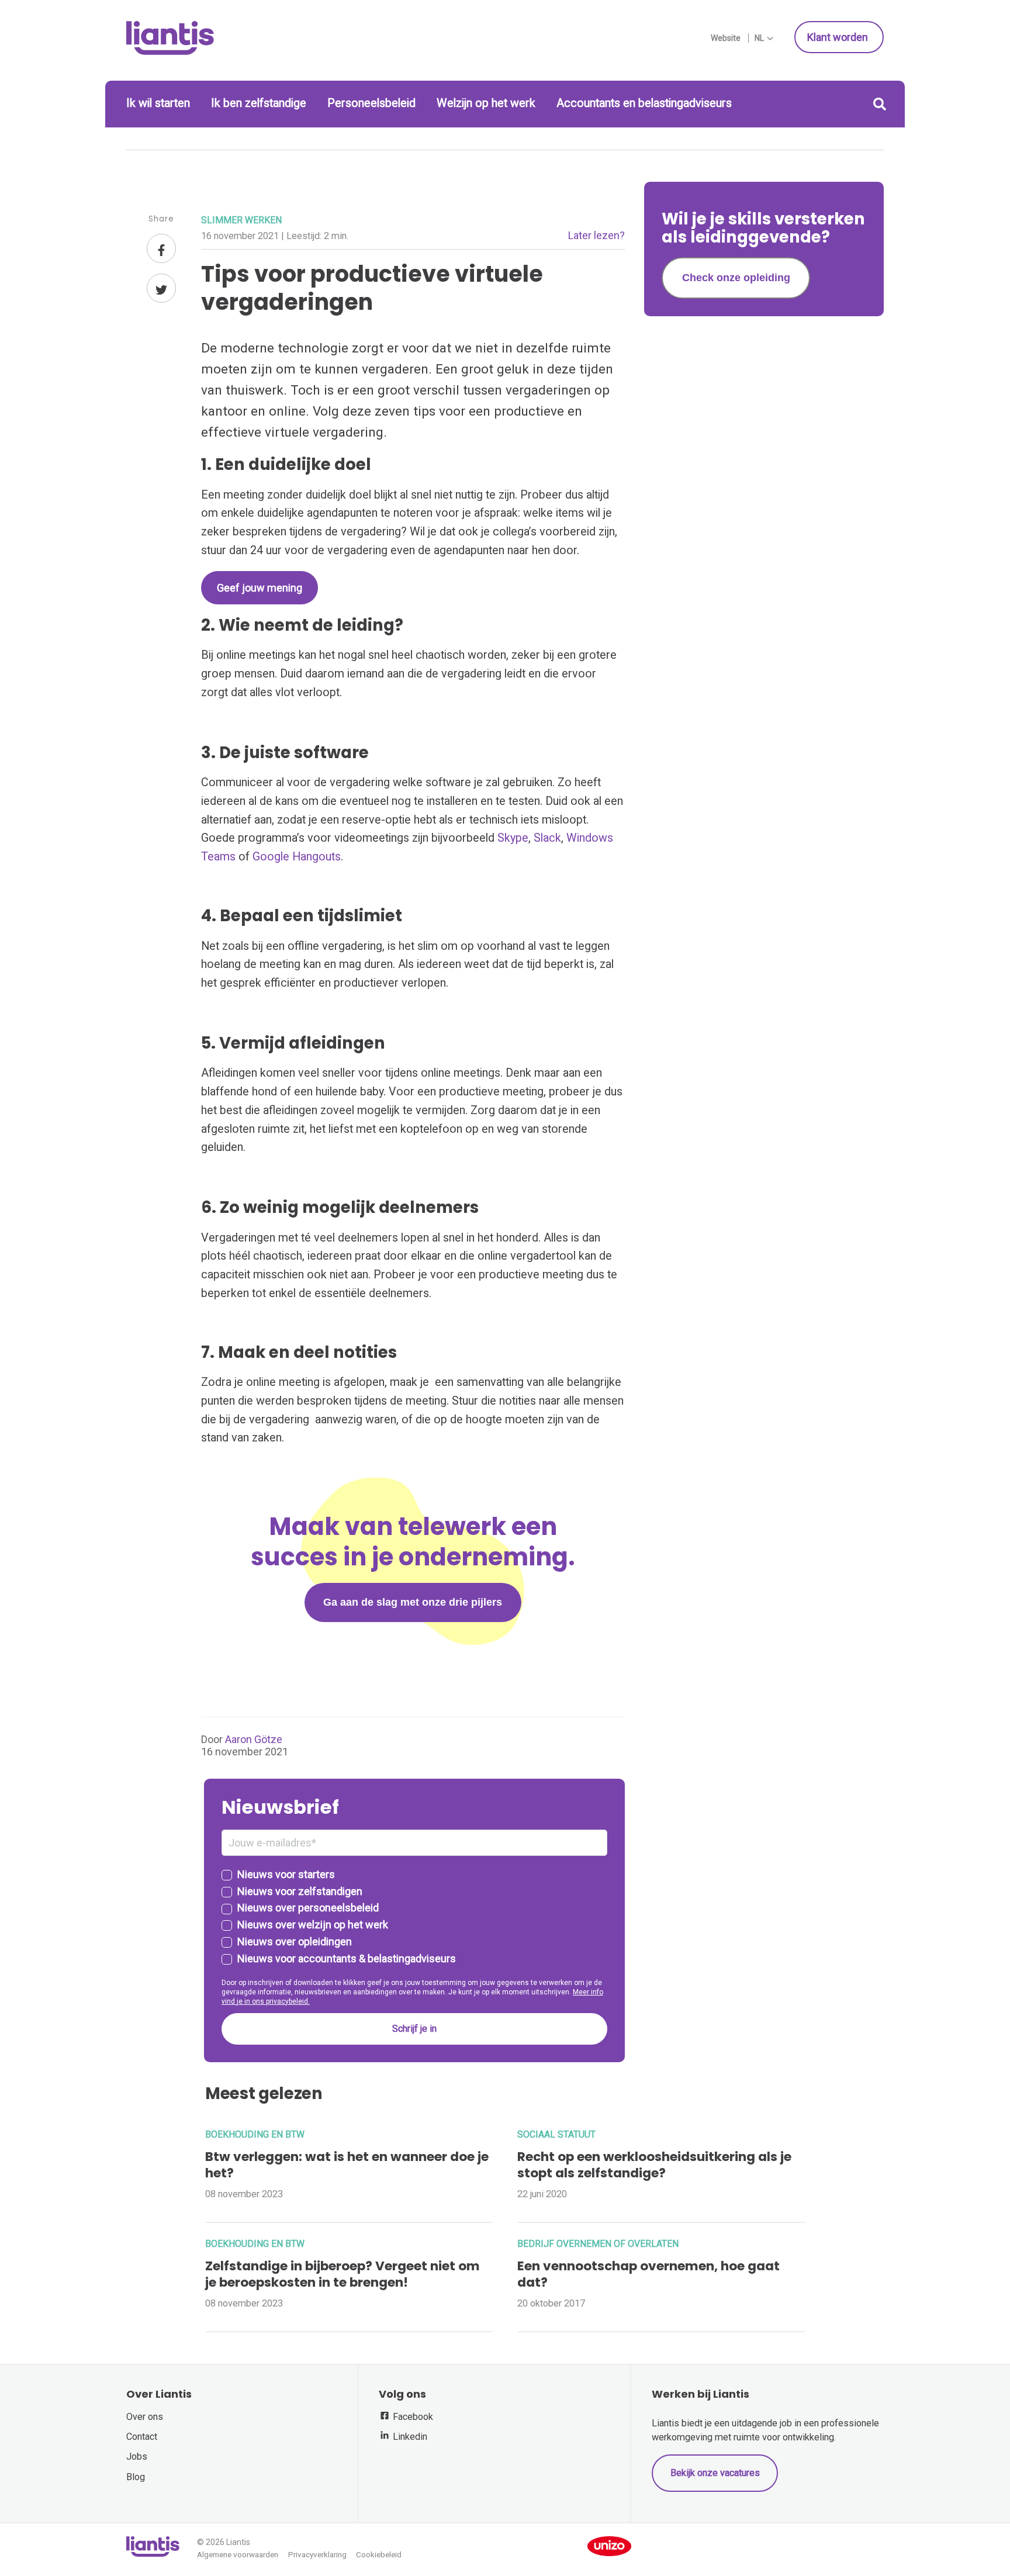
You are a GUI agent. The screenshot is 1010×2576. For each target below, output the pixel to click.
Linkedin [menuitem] (409, 2437)
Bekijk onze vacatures (715, 2473)
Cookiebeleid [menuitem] (379, 2555)
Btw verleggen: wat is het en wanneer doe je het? (347, 2165)
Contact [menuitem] (142, 2437)
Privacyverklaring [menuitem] (317, 2555)
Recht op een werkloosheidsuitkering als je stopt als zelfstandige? (654, 2165)
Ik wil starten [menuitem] (158, 103)
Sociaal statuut (556, 2134)
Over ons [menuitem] (145, 2417)
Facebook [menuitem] (412, 2417)
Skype (513, 838)
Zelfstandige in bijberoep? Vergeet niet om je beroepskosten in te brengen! (343, 2274)
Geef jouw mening (260, 588)
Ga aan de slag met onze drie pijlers (413, 1602)
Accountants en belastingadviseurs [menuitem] (644, 103)
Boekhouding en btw (255, 2134)
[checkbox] (414, 1917)
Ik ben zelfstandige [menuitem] (259, 103)
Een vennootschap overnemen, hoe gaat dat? (648, 2274)
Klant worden (839, 37)
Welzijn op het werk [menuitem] (486, 103)
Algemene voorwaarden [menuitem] (238, 2555)
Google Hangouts (297, 857)
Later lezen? (596, 235)
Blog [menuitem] (136, 2477)
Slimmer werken (241, 220)
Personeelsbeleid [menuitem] (371, 103)
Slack (547, 838)
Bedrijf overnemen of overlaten (598, 2244)
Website (726, 38)
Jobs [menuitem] (137, 2456)
